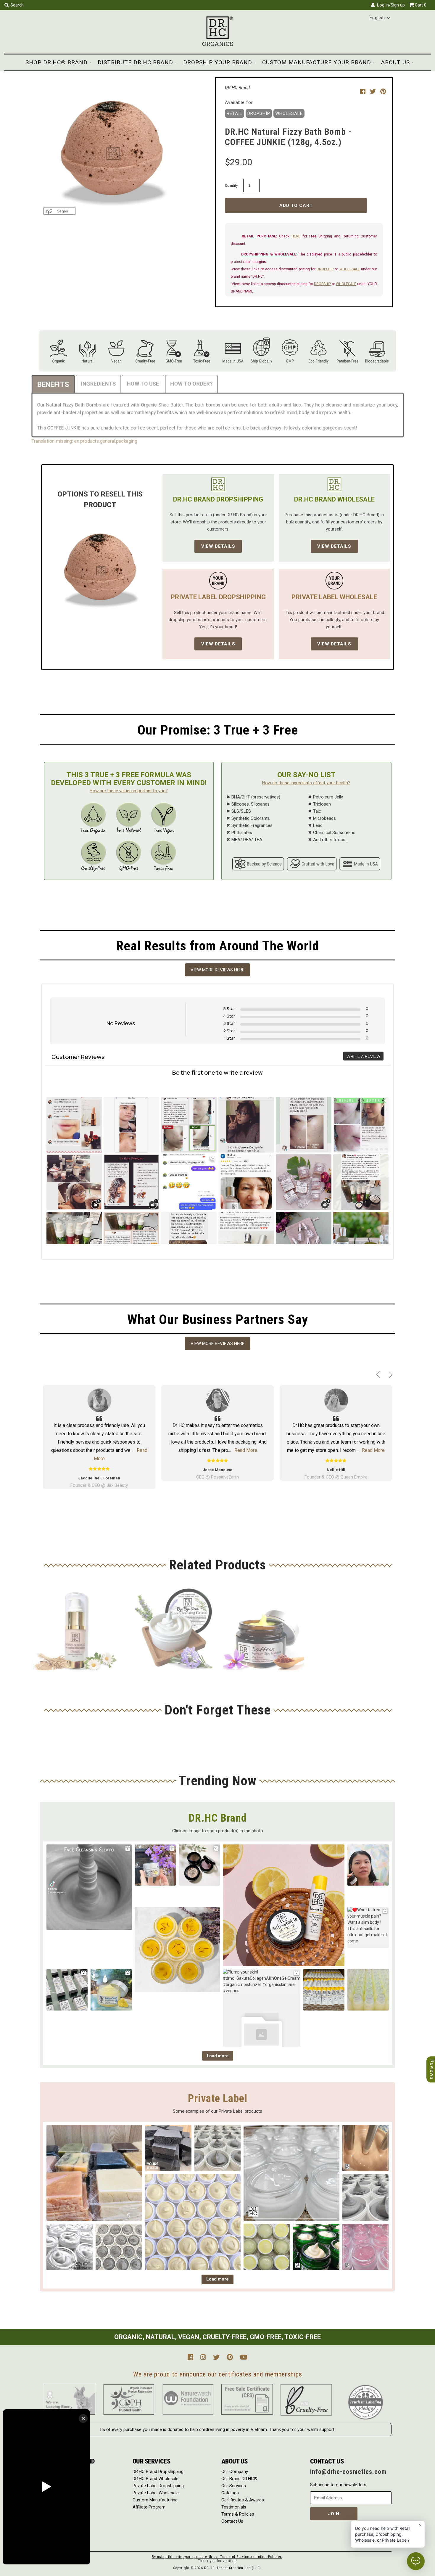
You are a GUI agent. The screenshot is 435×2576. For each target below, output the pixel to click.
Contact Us (232, 2521)
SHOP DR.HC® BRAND (57, 62)
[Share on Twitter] (374, 91)
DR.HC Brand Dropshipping (158, 2471)
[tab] (64, 386)
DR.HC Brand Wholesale (156, 2479)
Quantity (231, 185)
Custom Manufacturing (155, 2500)
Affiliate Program (149, 2507)
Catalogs (230, 2493)
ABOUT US (395, 62)
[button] (380, 18)
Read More (127, 1450)
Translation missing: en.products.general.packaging (93, 439)
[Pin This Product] (383, 91)
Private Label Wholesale (156, 2493)
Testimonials (234, 2507)
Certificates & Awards (243, 2500)
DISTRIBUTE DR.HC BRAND (135, 62)
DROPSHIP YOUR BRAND (218, 62)
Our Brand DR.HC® (239, 2479)
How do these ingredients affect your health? (306, 783)
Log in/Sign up (390, 5)
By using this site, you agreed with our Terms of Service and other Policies (217, 2557)
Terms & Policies (238, 2514)
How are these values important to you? (129, 791)
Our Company (235, 2471)
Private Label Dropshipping (158, 2486)
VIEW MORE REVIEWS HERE (217, 970)
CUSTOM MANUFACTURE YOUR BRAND (317, 62)
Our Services (234, 2486)
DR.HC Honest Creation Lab (227, 2568)
